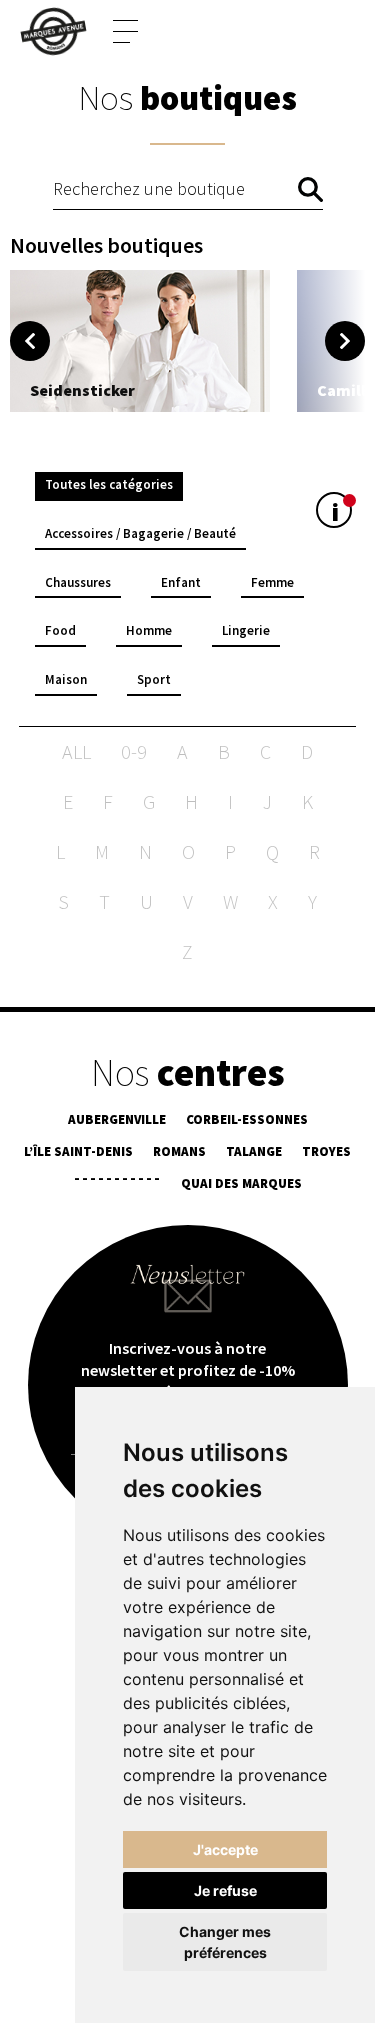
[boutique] (140, 341)
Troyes (326, 1151)
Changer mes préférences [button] (225, 1942)
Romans (179, 1151)
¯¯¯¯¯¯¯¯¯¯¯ (117, 1183)
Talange (254, 1151)
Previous (30, 341)
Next (345, 341)
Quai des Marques (241, 1183)
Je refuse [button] (225, 1890)
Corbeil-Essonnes (247, 1119)
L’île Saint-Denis (78, 1151)
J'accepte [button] (225, 1849)
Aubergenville (117, 1119)
